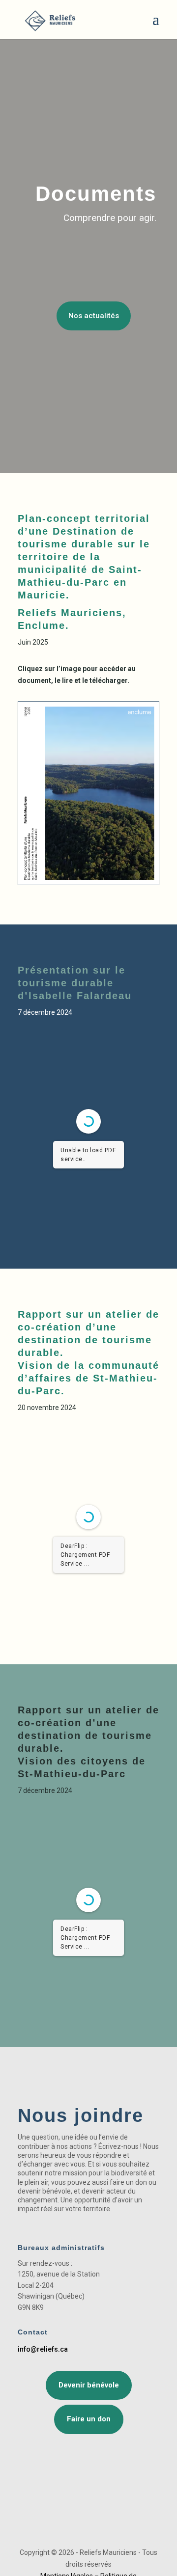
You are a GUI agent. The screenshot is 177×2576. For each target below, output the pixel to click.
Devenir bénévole (89, 2385)
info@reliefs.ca (43, 2349)
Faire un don (89, 2419)
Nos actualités (94, 316)
